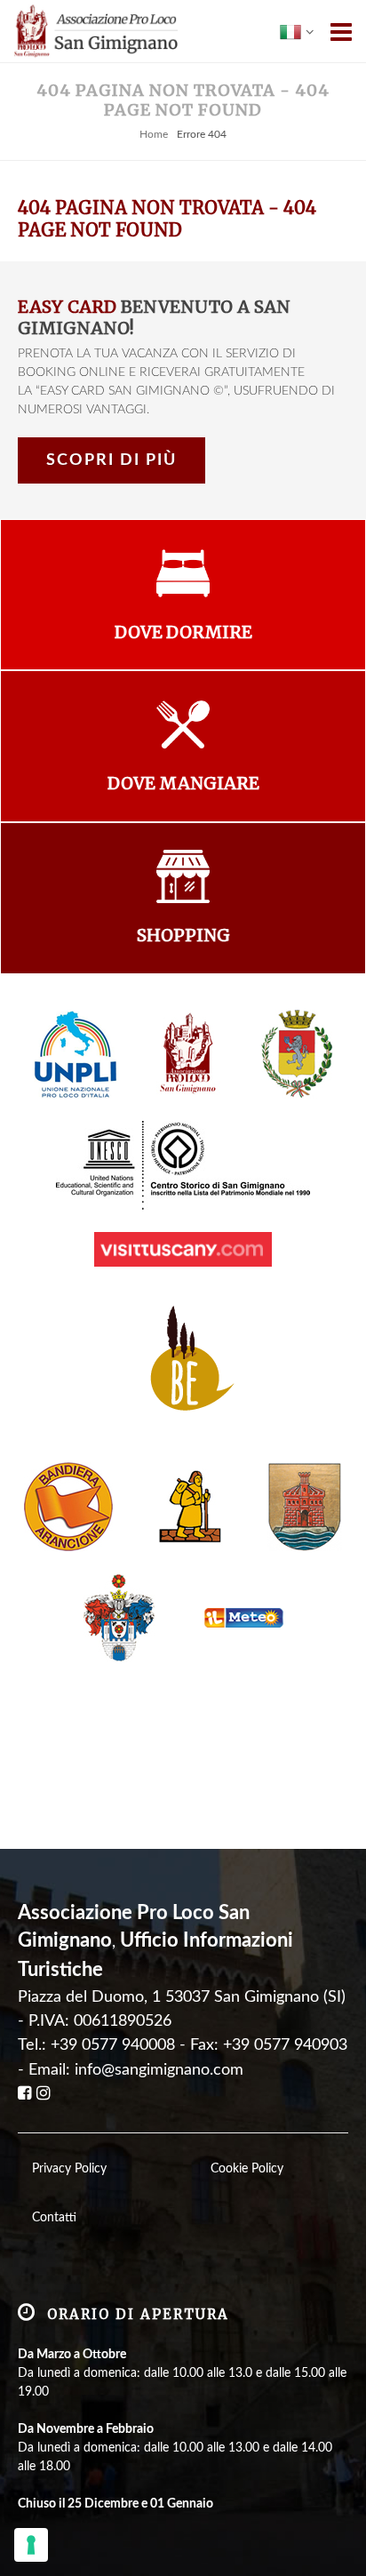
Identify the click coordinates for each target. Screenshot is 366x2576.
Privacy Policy (69, 2169)
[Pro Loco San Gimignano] (189, 1053)
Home (154, 134)
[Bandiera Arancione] (68, 1506)
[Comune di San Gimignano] (297, 1053)
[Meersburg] (305, 1506)
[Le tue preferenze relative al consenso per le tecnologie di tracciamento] (31, 2545)
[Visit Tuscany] (183, 1249)
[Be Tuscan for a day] (183, 1364)
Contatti (54, 2218)
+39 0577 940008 (113, 2045)
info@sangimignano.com (159, 2070)
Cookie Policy (247, 2169)
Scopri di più (111, 460)
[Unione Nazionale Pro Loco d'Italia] (76, 1053)
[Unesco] (183, 1164)
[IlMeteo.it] (239, 1617)
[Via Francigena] (190, 1506)
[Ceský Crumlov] (119, 1617)
